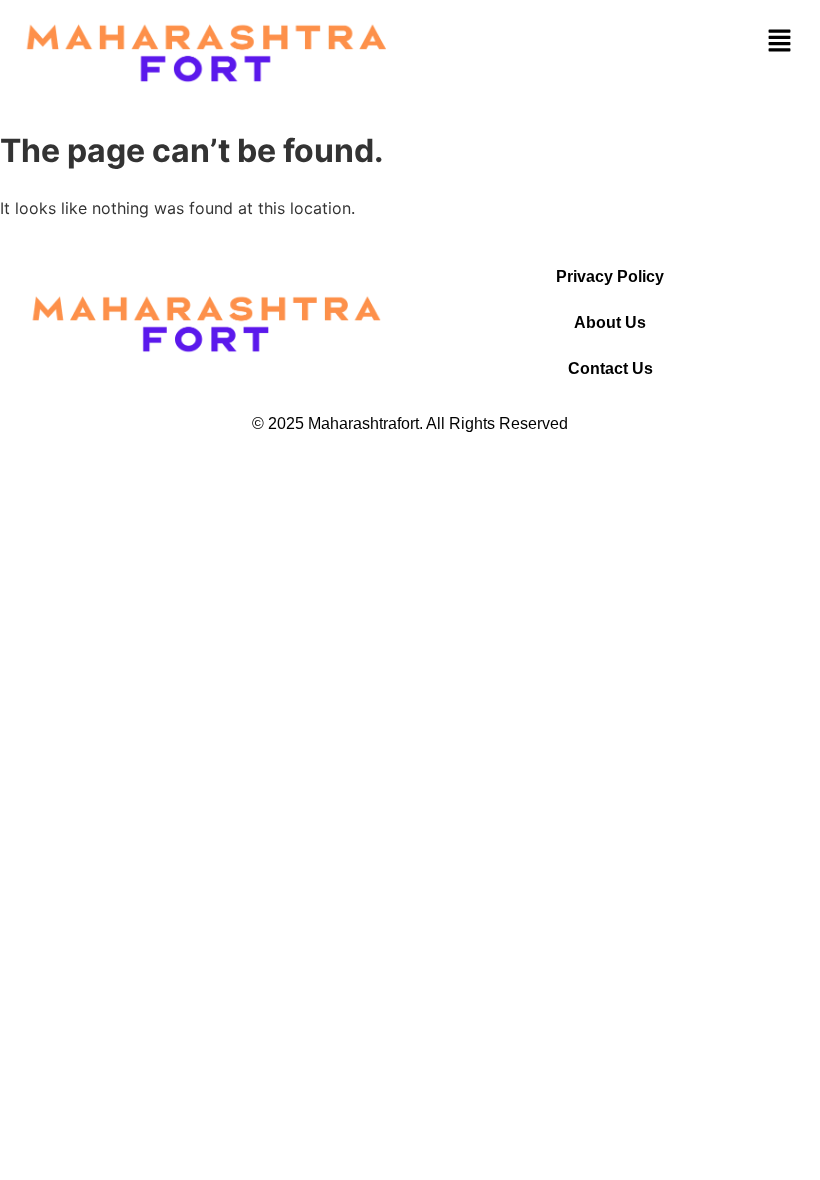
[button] (780, 40)
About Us (610, 322)
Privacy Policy (610, 276)
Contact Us (610, 368)
